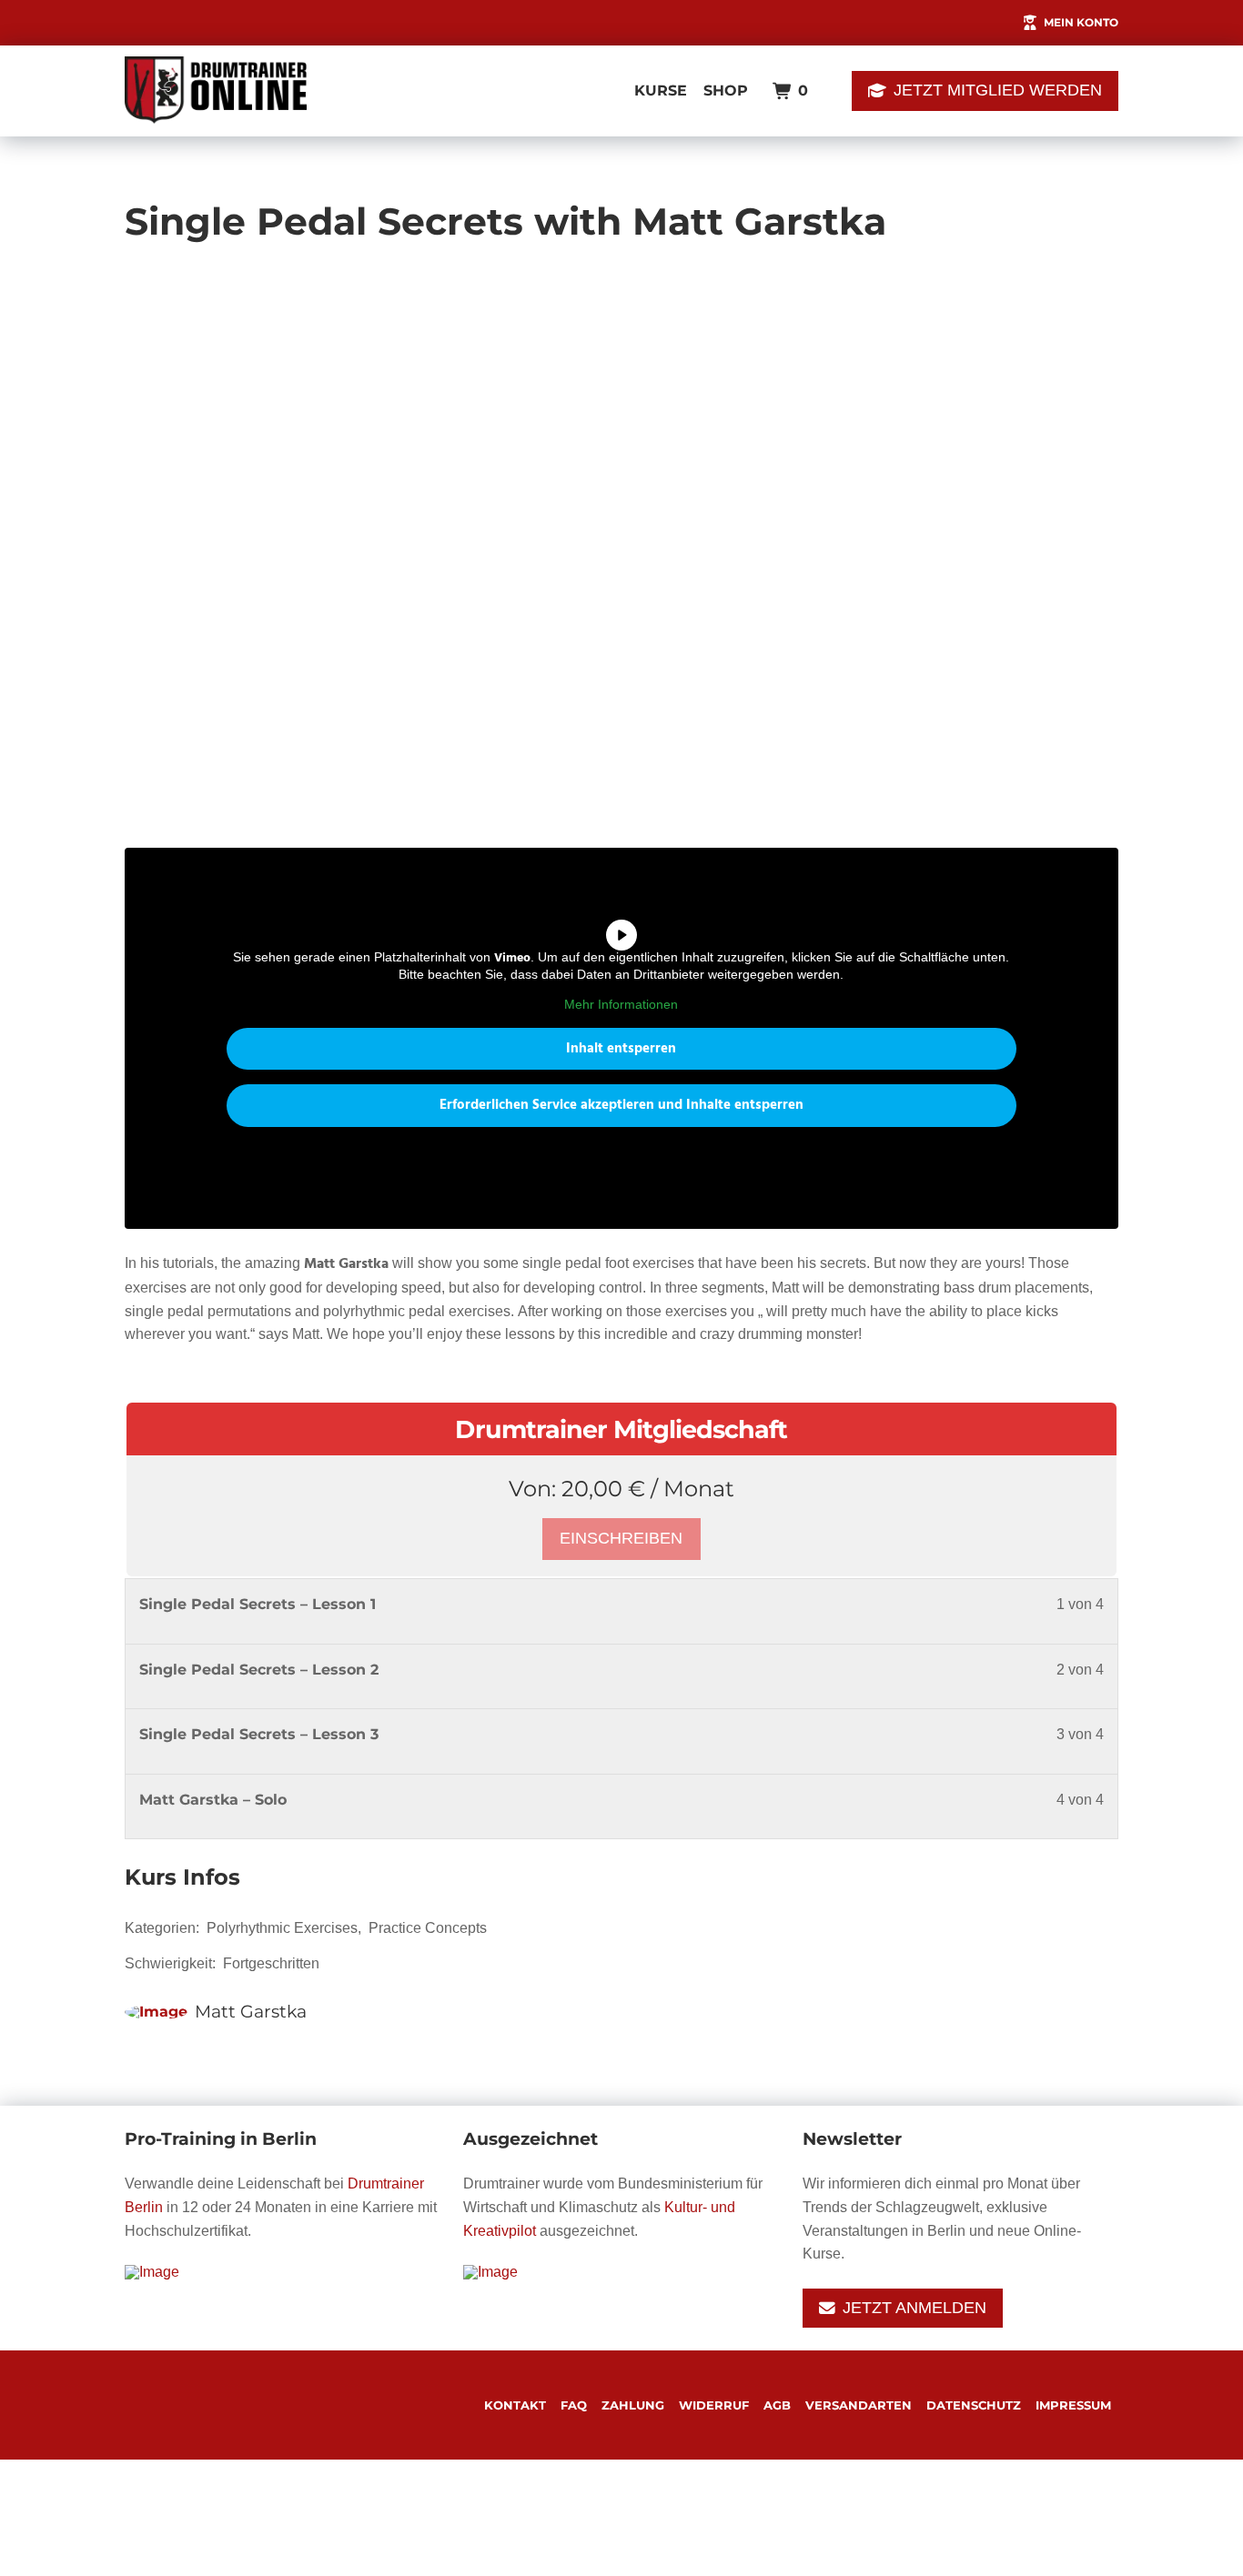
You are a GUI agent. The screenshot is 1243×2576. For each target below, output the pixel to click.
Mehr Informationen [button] (621, 1004)
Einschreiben (621, 1538)
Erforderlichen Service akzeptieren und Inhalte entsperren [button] (621, 1105)
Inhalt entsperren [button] (621, 1049)
